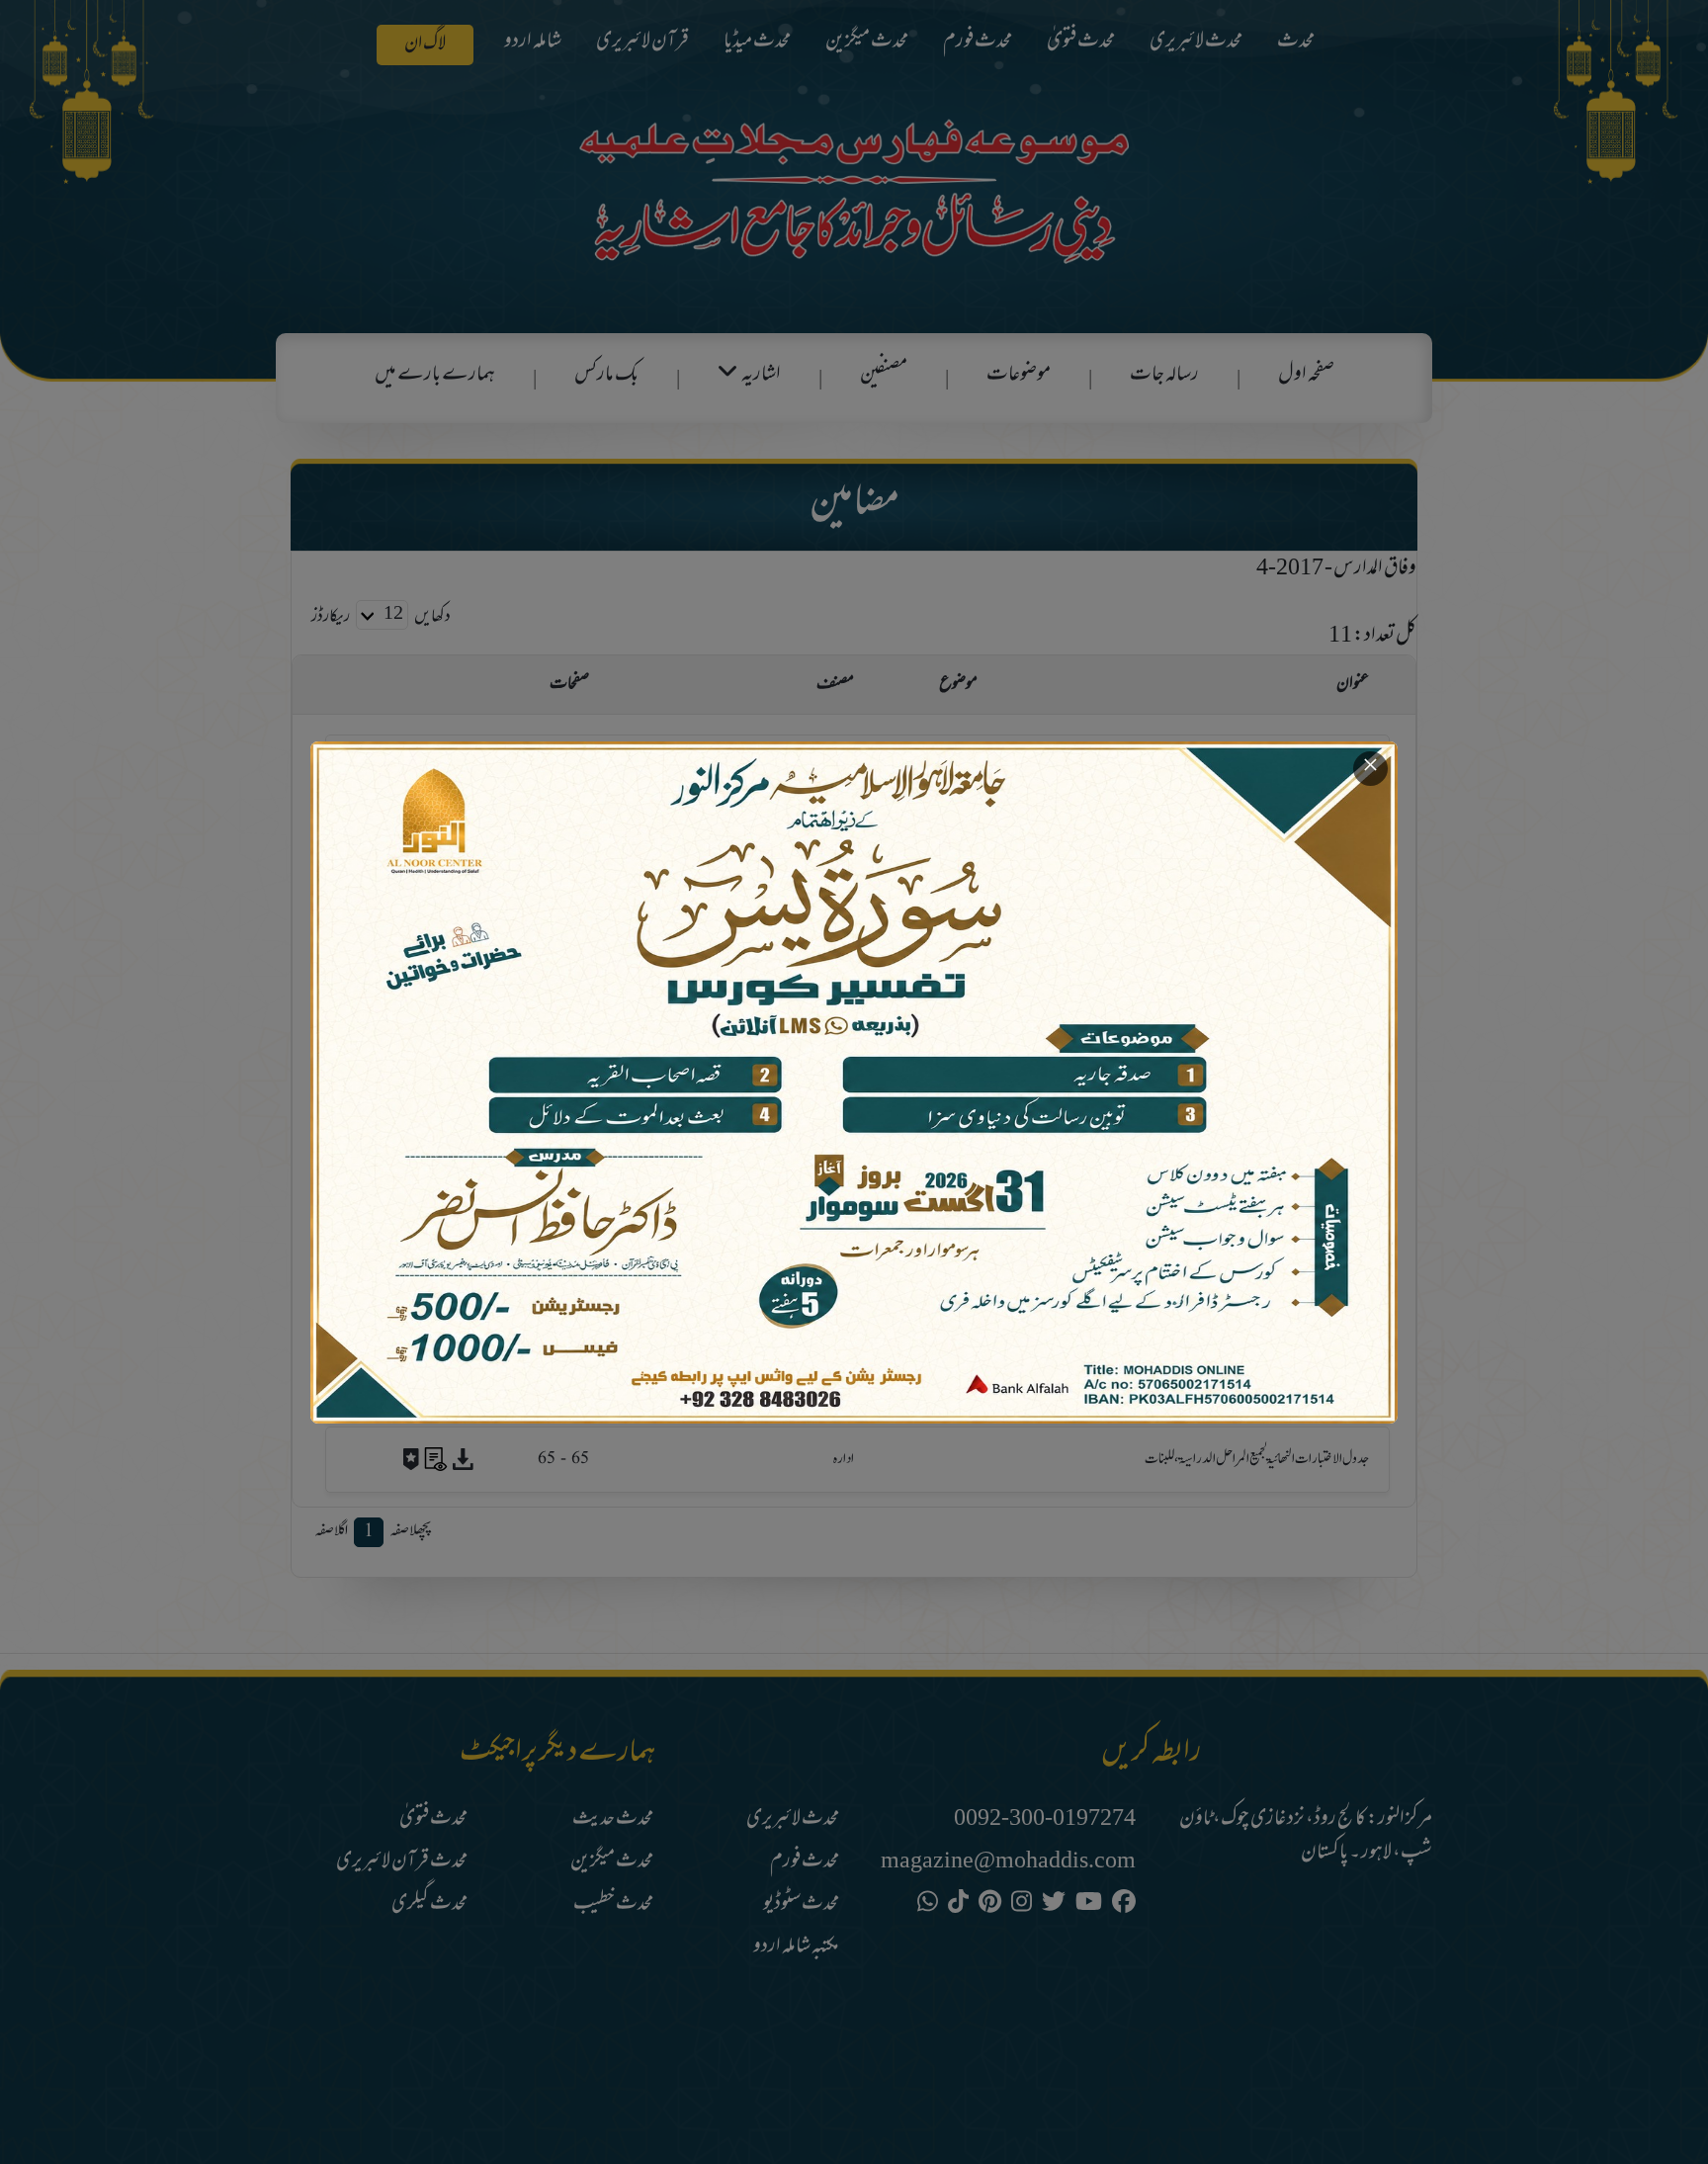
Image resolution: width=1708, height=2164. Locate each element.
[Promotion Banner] (854, 1082)
